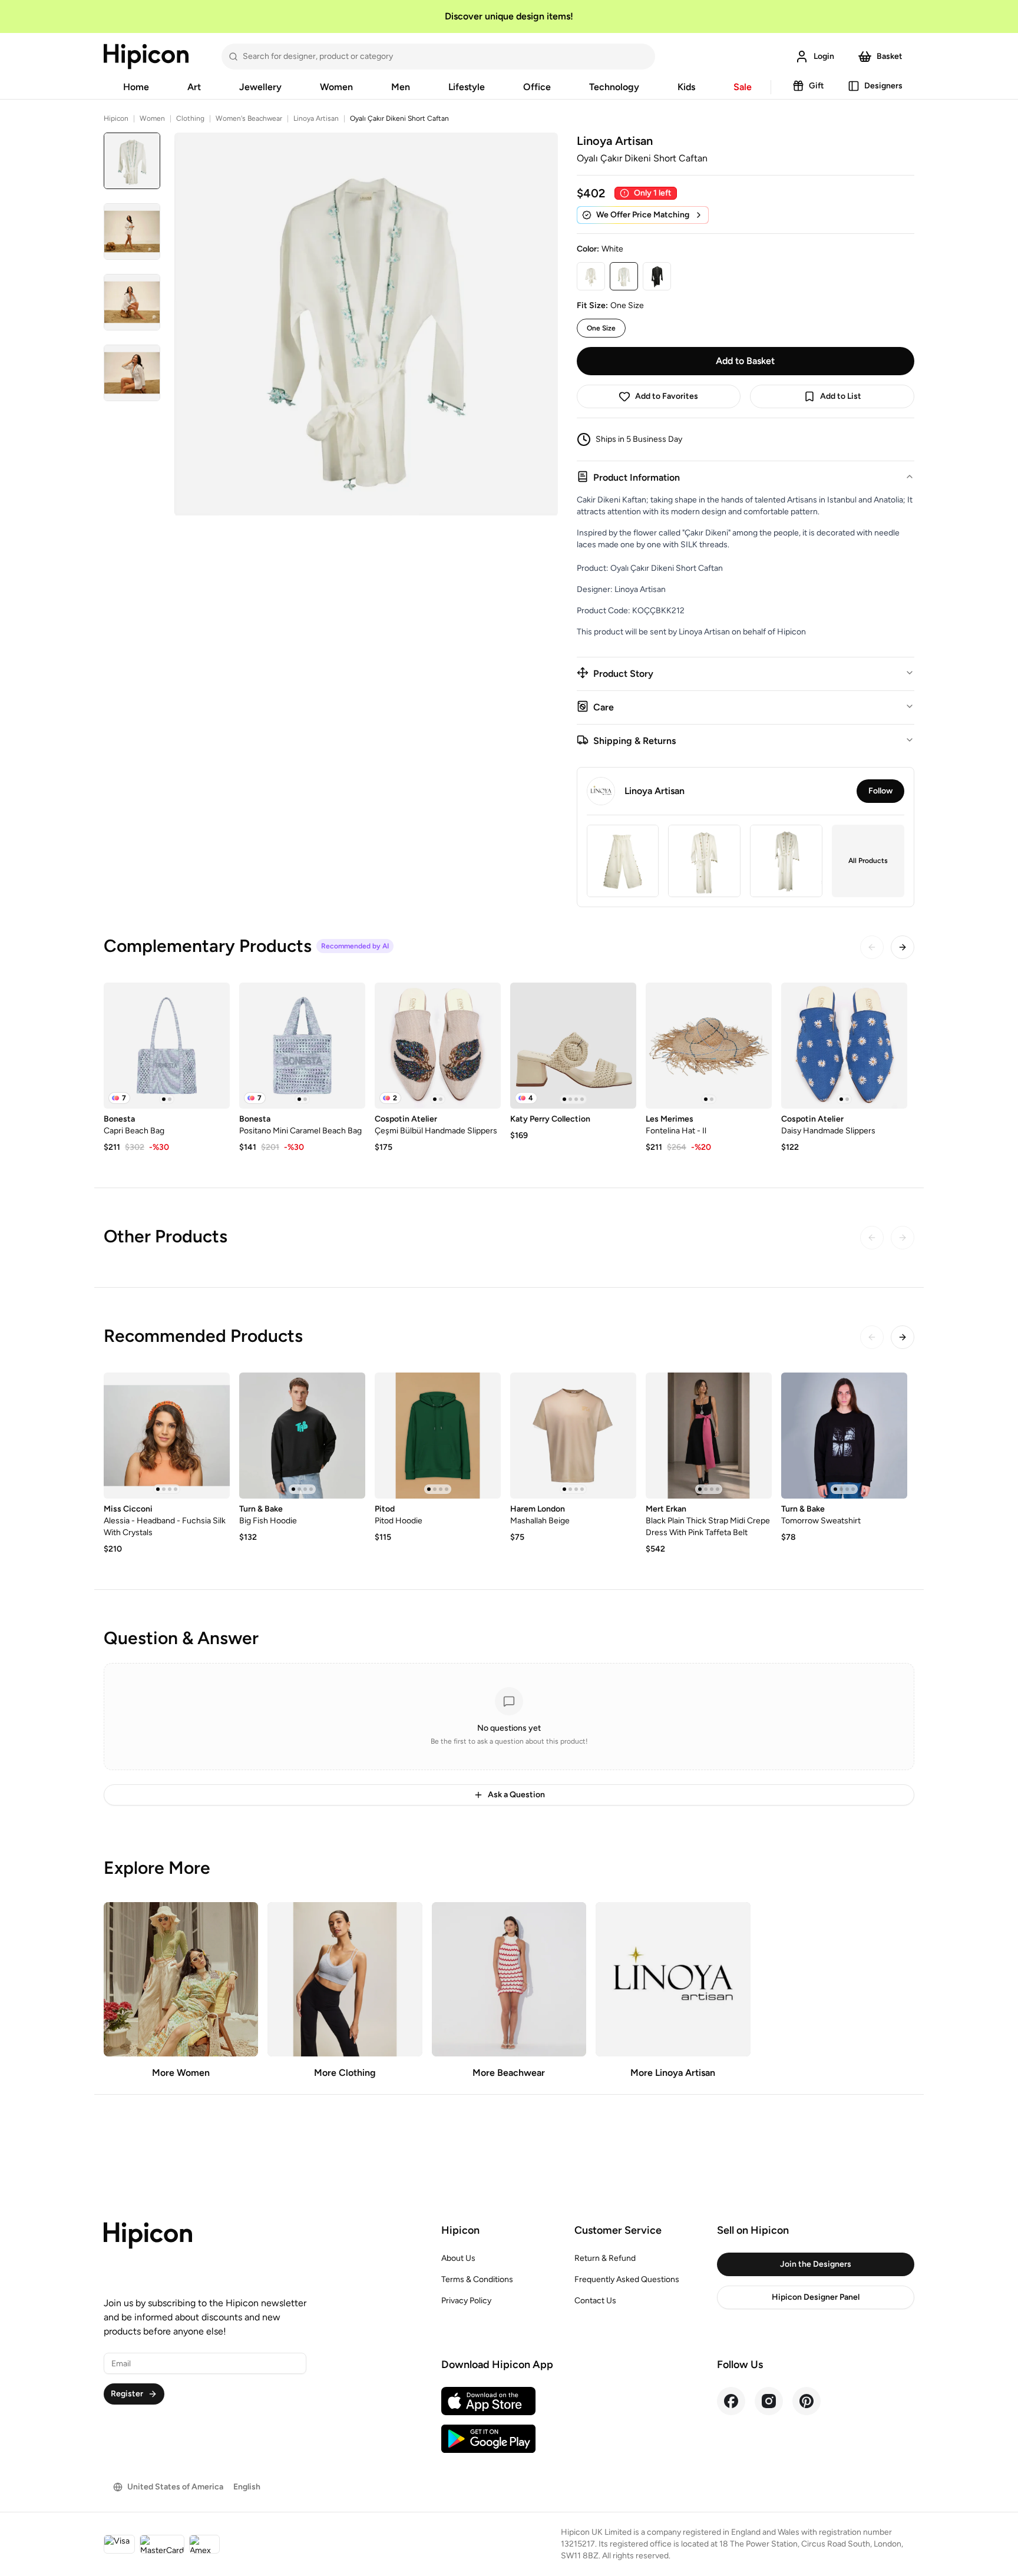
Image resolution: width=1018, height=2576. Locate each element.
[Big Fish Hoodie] (302, 1436)
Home (136, 87)
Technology (614, 87)
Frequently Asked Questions (627, 2279)
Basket (890, 56)
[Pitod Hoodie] (438, 1436)
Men (401, 87)
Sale (743, 87)
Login (824, 56)
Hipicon (116, 118)
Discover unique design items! (509, 16)
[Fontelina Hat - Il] (709, 1046)
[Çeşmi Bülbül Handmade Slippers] (438, 1046)
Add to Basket (745, 361)
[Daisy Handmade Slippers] (844, 1046)
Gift (817, 86)
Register (127, 2394)
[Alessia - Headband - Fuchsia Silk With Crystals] (167, 1436)
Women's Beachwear (249, 118)
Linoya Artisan (316, 118)
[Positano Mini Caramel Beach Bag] (302, 1046)
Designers (883, 86)
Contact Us (595, 2301)
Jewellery (260, 87)
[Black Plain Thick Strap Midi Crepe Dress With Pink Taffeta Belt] (709, 1436)
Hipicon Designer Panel (816, 2297)
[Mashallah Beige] (573, 1436)
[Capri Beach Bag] (167, 1046)
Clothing (190, 118)
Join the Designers (816, 2264)
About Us (458, 2258)
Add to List (841, 396)
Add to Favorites (667, 396)
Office (537, 87)
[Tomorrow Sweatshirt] (844, 1436)
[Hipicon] (146, 57)
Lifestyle (467, 87)
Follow (880, 791)
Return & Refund (605, 2258)
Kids (686, 87)
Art (194, 87)
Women (336, 87)
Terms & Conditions (477, 2279)
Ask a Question (516, 1795)
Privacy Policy (466, 2301)
